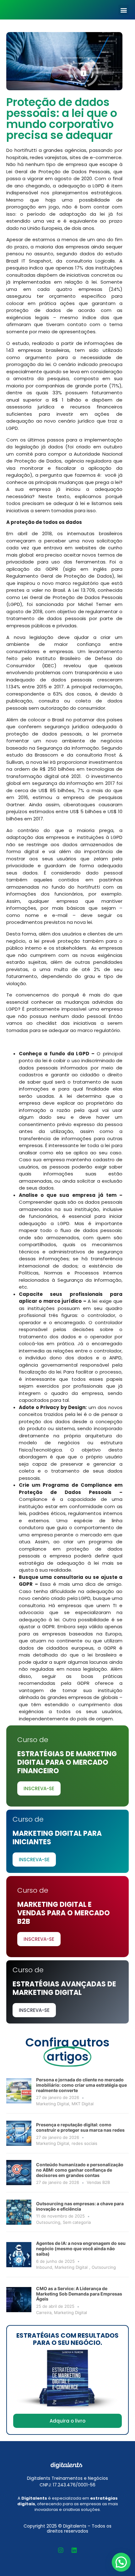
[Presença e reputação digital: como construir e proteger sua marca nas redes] (19, 2133)
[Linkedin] (74, 2550)
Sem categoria (77, 2222)
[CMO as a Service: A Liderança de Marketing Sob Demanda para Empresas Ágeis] (19, 2300)
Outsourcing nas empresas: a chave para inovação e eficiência (80, 2206)
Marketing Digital (53, 2104)
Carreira (44, 2312)
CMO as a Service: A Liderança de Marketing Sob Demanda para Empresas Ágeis (79, 2294)
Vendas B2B (98, 2182)
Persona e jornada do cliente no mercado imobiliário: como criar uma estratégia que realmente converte (81, 2085)
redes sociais (84, 2143)
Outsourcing (48, 2222)
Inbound (44, 2267)
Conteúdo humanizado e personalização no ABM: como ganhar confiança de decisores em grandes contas (80, 2170)
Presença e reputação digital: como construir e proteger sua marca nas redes (80, 2127)
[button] (124, 10)
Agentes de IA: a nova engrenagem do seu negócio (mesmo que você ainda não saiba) (81, 2248)
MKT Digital (83, 2104)
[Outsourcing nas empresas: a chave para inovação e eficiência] (19, 2212)
